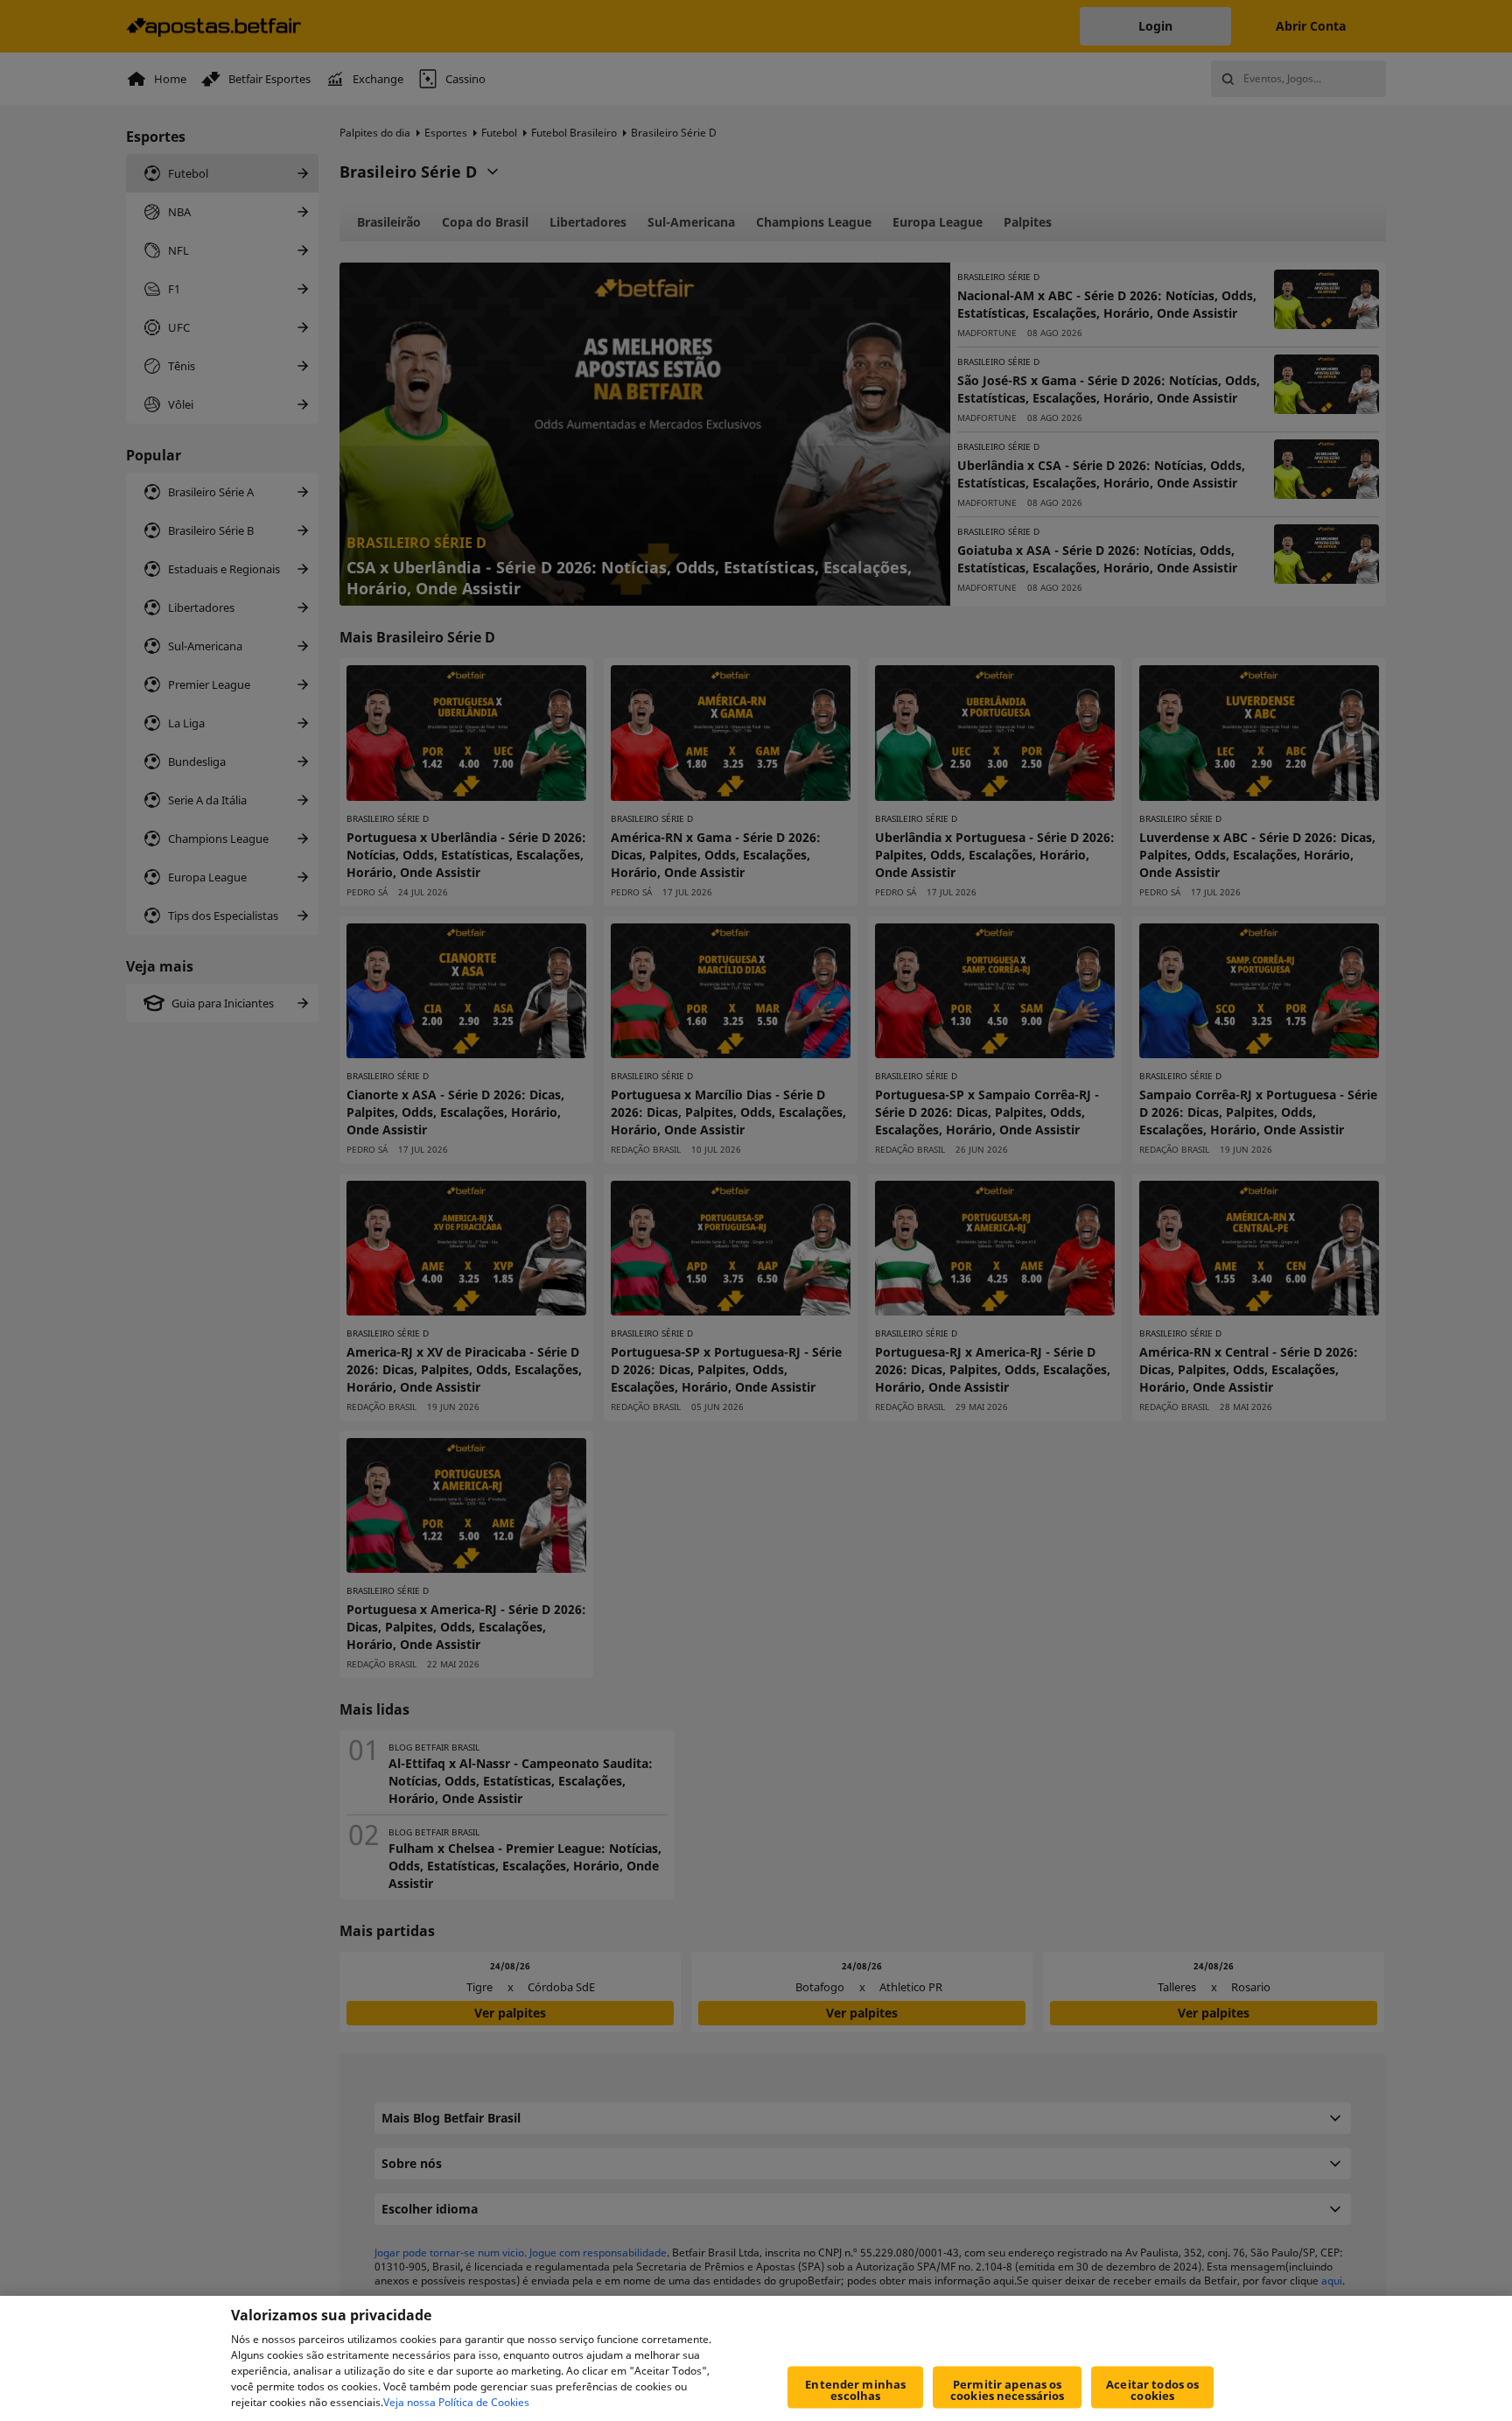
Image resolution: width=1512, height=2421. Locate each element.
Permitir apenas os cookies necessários (1007, 2390)
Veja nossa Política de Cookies (456, 2402)
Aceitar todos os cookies (1152, 2390)
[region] (756, 2358)
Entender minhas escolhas (855, 2390)
